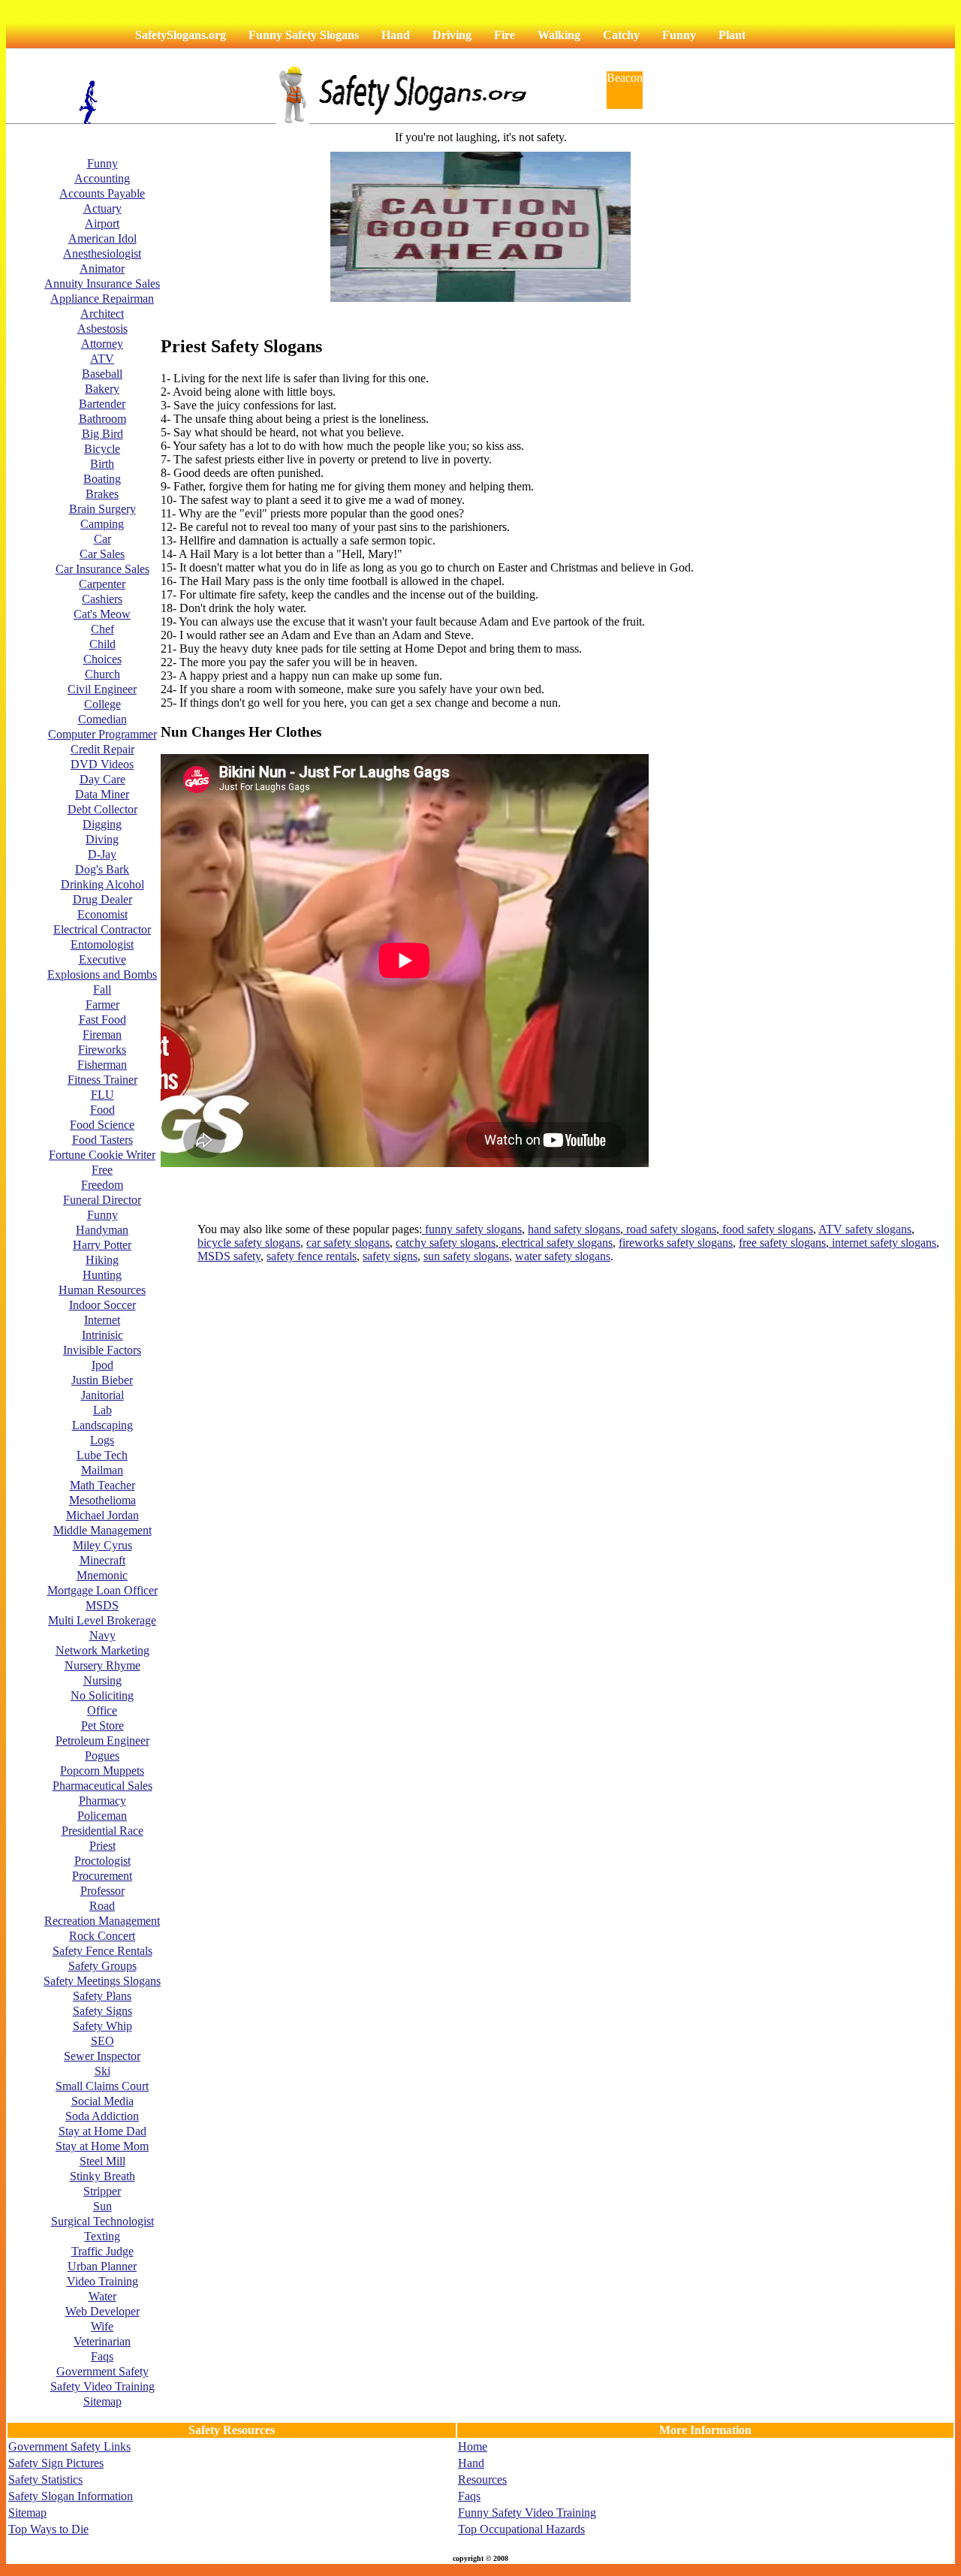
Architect (102, 314)
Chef (102, 629)
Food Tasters (102, 1140)
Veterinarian (102, 2341)
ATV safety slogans (865, 1229)
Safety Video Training (102, 2386)
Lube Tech (102, 1455)
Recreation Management (102, 1921)
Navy (102, 1635)
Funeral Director (102, 1200)
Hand (396, 35)
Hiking (102, 1260)
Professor (102, 1891)
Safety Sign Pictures (56, 2463)
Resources (482, 2479)
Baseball (102, 374)
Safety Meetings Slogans (102, 1981)
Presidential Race (102, 1831)
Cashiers (102, 599)
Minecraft (102, 1560)
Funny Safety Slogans (304, 35)
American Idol (102, 238)
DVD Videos (102, 764)
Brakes (102, 494)
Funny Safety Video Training (527, 2513)
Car (102, 539)
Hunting (102, 1275)
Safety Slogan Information (71, 2496)
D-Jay (102, 854)
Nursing (102, 1680)
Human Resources (102, 1290)
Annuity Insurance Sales (102, 284)
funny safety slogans (472, 1229)
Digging (102, 824)
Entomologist (102, 944)
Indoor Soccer (102, 1305)
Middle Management (102, 1530)
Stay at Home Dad (102, 2131)
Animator (102, 268)
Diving (102, 839)
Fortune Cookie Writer (102, 1155)
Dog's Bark (102, 869)
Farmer (102, 1004)
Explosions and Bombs (102, 974)
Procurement (102, 1876)
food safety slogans (766, 1229)
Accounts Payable (102, 193)
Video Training (102, 2281)
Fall (102, 989)
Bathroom (102, 419)
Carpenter (102, 584)
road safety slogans (670, 1229)
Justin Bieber (102, 1380)
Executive (102, 959)
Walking (559, 35)
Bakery (102, 389)
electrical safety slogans (556, 1243)
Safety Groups (102, 1966)
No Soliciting (102, 1695)
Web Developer (102, 2311)
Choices (102, 659)
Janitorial (102, 1395)
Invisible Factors (102, 1350)
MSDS (102, 1605)
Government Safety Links (69, 2446)
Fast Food (102, 1020)
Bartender (102, 404)
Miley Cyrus (102, 1545)
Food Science (102, 1125)
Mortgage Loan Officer (102, 1590)
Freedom (102, 1185)
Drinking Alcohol (102, 884)
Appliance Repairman (102, 299)
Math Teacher (102, 1485)
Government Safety (102, 2371)
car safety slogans (348, 1243)
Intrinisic (102, 1335)
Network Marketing (102, 1650)
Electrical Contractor (102, 929)
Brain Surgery (102, 509)
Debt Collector (102, 809)
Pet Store (102, 1725)
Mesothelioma (102, 1500)
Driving (452, 35)
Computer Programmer (102, 734)
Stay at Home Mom (102, 2146)
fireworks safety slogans (676, 1243)
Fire (505, 35)
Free (102, 1170)
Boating (102, 479)
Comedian (102, 719)
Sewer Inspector (102, 2056)
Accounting (102, 178)
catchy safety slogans (446, 1243)
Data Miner (102, 794)
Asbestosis (102, 329)
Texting (102, 2236)
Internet (102, 1320)
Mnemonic (102, 1575)
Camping (102, 524)
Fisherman (102, 1065)
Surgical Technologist (102, 2221)
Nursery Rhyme (102, 1665)
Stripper (102, 2191)
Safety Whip (102, 2026)
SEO (102, 2041)
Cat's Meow (102, 614)
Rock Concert (102, 1936)
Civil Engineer (102, 689)
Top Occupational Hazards (521, 2529)
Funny (679, 35)
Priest (102, 1846)
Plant (732, 35)
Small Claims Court (102, 2086)
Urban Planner (102, 2266)
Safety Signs (102, 2011)
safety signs (390, 1256)
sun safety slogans (466, 1256)
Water (102, 2296)
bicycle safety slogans (249, 1243)
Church (102, 674)
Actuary (102, 208)
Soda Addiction (102, 2116)
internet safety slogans (883, 1243)
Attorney (102, 344)
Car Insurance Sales (102, 569)
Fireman (102, 1035)
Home (473, 2446)
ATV (102, 359)
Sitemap (102, 2401)
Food (102, 1110)
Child (102, 644)
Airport (102, 223)
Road (102, 1906)
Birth (102, 464)
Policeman (102, 1816)
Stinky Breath (102, 2176)
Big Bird (102, 434)
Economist (102, 914)
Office (102, 1710)
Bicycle (102, 449)
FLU (102, 1095)
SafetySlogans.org (181, 35)
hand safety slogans (574, 1229)
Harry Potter (102, 1245)
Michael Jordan (102, 1515)
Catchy (621, 35)
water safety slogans (563, 1256)
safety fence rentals (312, 1256)
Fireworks (102, 1050)
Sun (102, 2206)
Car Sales (102, 554)
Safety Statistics (45, 2479)
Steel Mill (102, 2161)
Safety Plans (102, 1996)
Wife (102, 2326)
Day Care (102, 779)
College (102, 704)
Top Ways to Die (48, 2529)
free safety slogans (782, 1243)
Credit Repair (102, 749)
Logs (102, 1440)
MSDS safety (229, 1256)
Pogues (102, 1756)
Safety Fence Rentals (102, 1951)
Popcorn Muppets (102, 1771)
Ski (102, 2071)
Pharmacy (102, 1801)
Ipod (102, 1365)
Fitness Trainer (102, 1080)
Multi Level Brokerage (102, 1620)
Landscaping (102, 1425)
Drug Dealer (102, 899)
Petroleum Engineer (102, 1740)
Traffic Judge (102, 2251)
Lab (102, 1410)
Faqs (102, 2356)
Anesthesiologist (102, 253)
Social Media (102, 2101)
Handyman (102, 1230)
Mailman (102, 1470)
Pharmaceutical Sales (102, 1786)
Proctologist (102, 1861)
